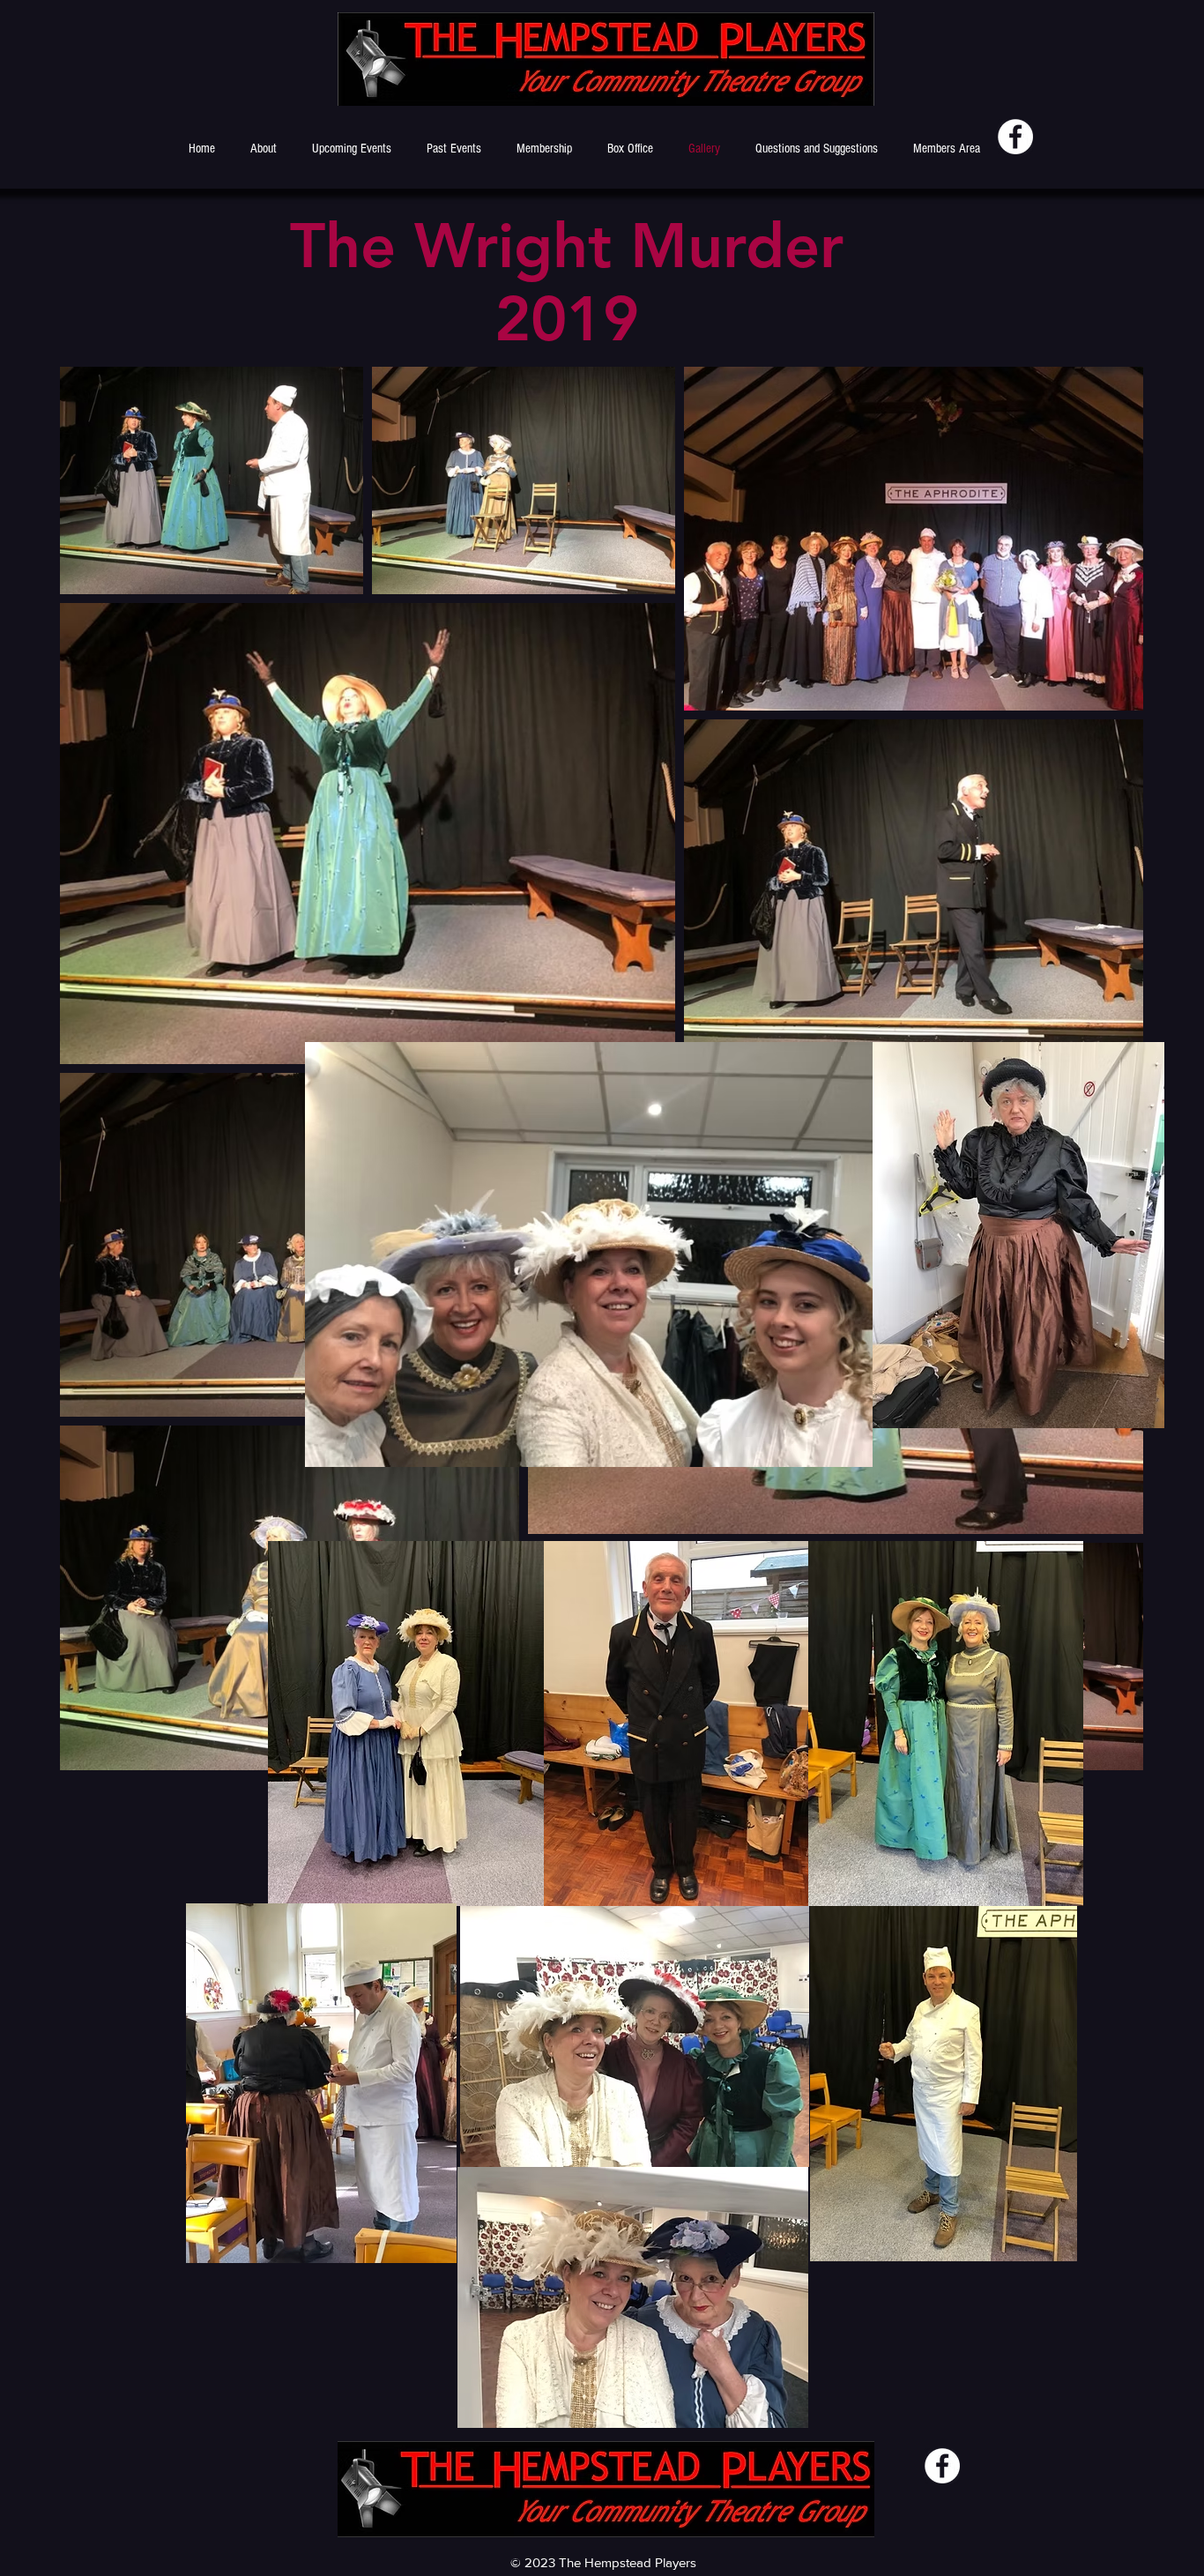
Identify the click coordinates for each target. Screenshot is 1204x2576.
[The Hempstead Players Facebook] (1015, 137)
